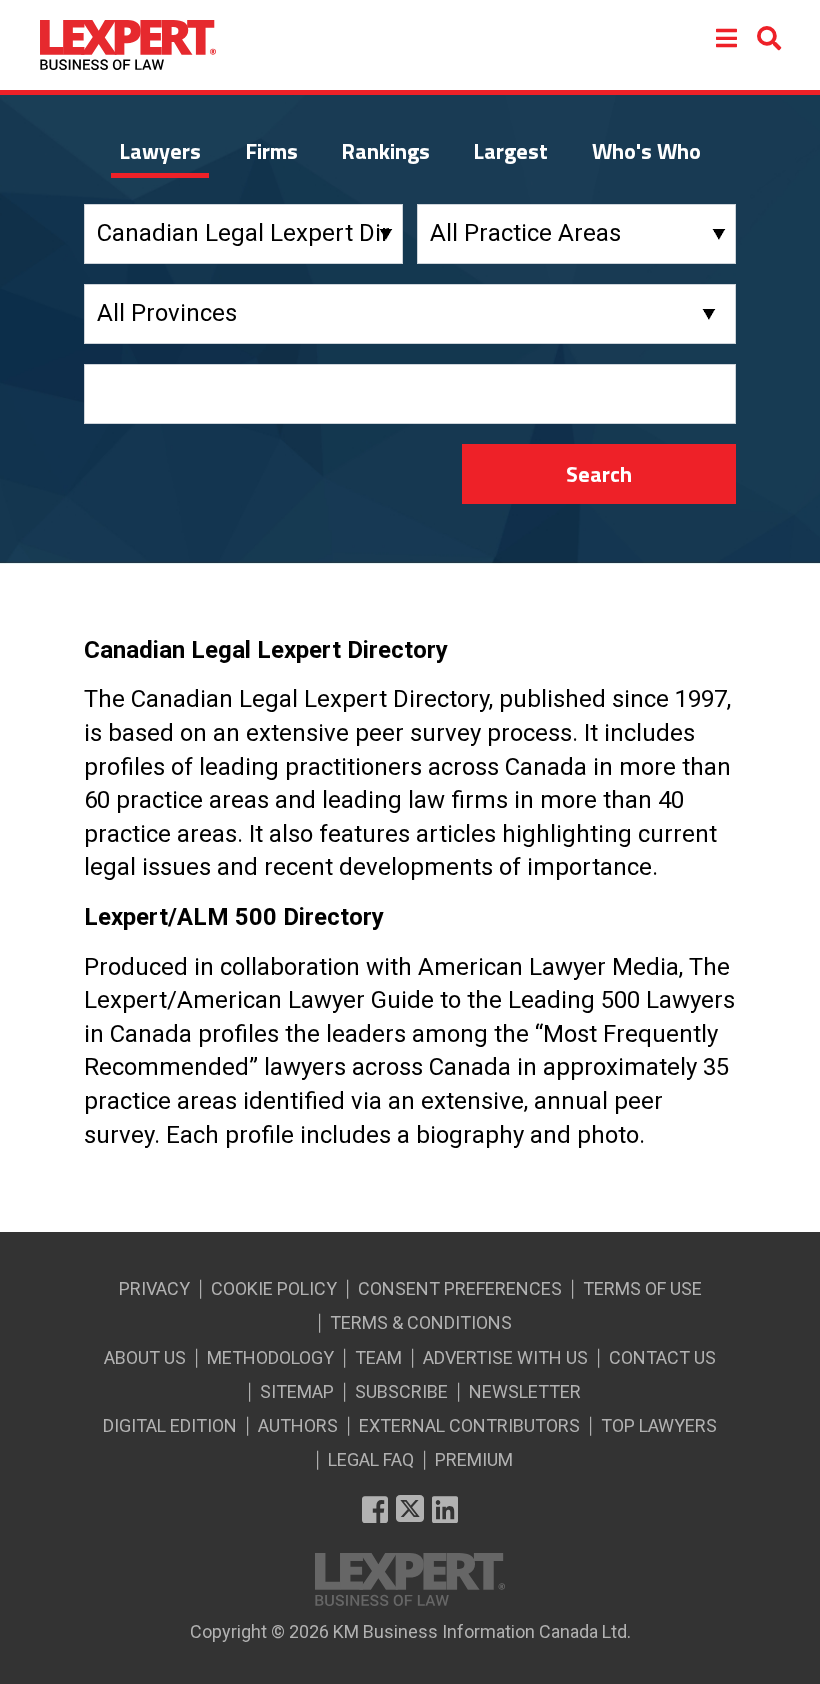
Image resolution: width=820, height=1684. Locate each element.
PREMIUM (474, 1459)
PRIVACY (154, 1288)
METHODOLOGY (270, 1357)
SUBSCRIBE (401, 1391)
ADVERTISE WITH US (505, 1357)
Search (599, 474)
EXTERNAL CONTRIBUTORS (469, 1425)
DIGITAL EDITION (170, 1425)
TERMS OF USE (642, 1288)
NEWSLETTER (525, 1391)
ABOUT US (145, 1357)
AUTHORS (298, 1425)
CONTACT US (662, 1357)
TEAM (378, 1357)
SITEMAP (297, 1391)
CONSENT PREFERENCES (460, 1288)
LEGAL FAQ (371, 1459)
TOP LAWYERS (659, 1425)
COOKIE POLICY (274, 1288)
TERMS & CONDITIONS (421, 1322)
